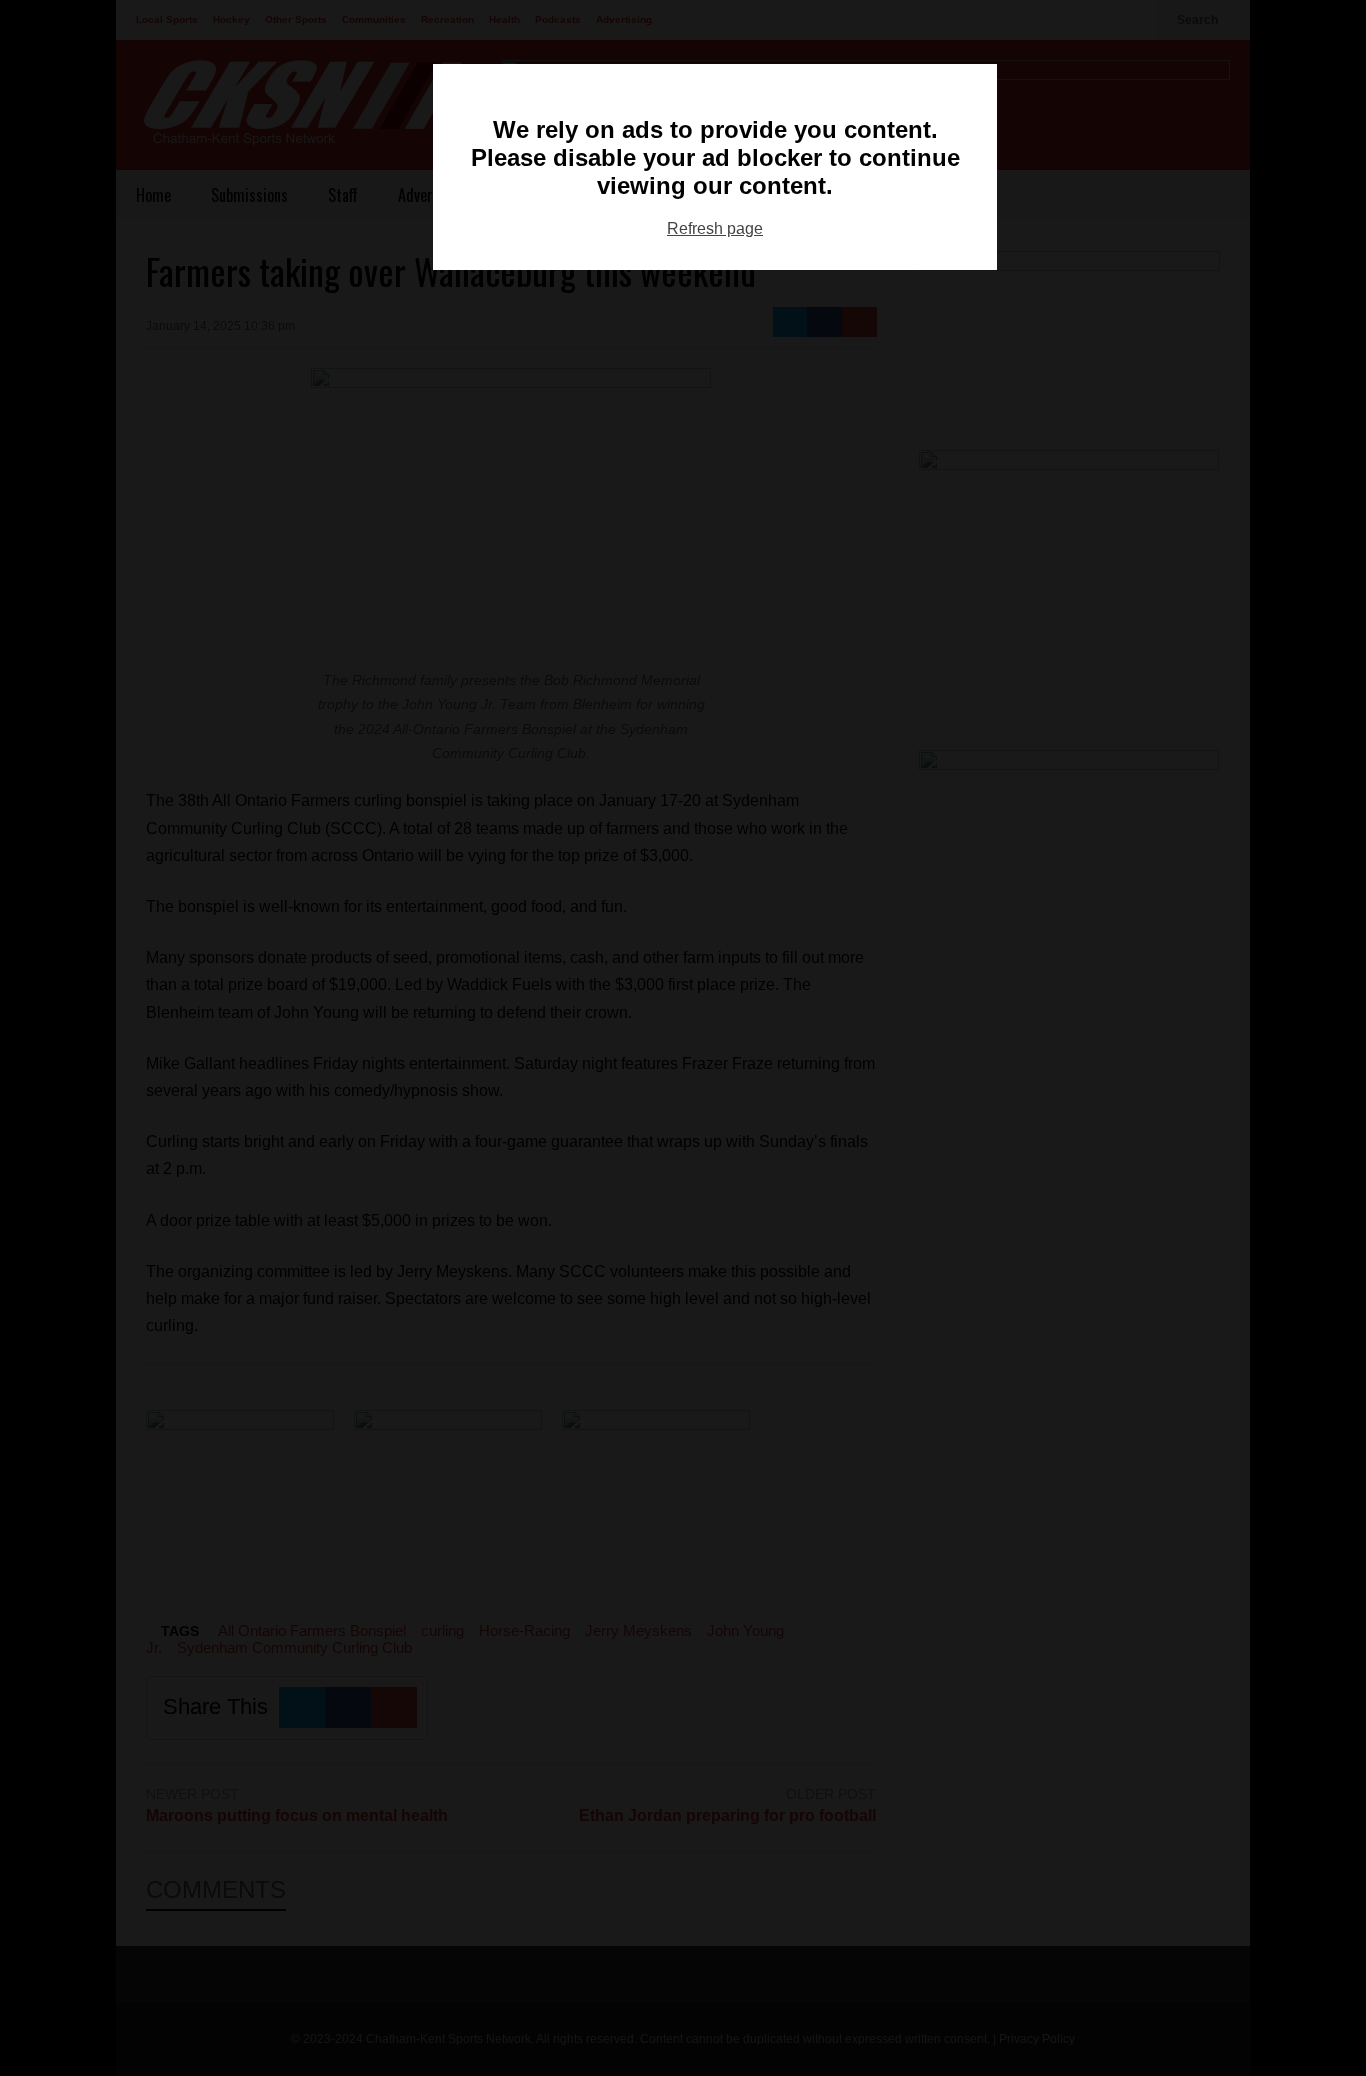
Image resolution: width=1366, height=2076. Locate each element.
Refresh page (715, 228)
